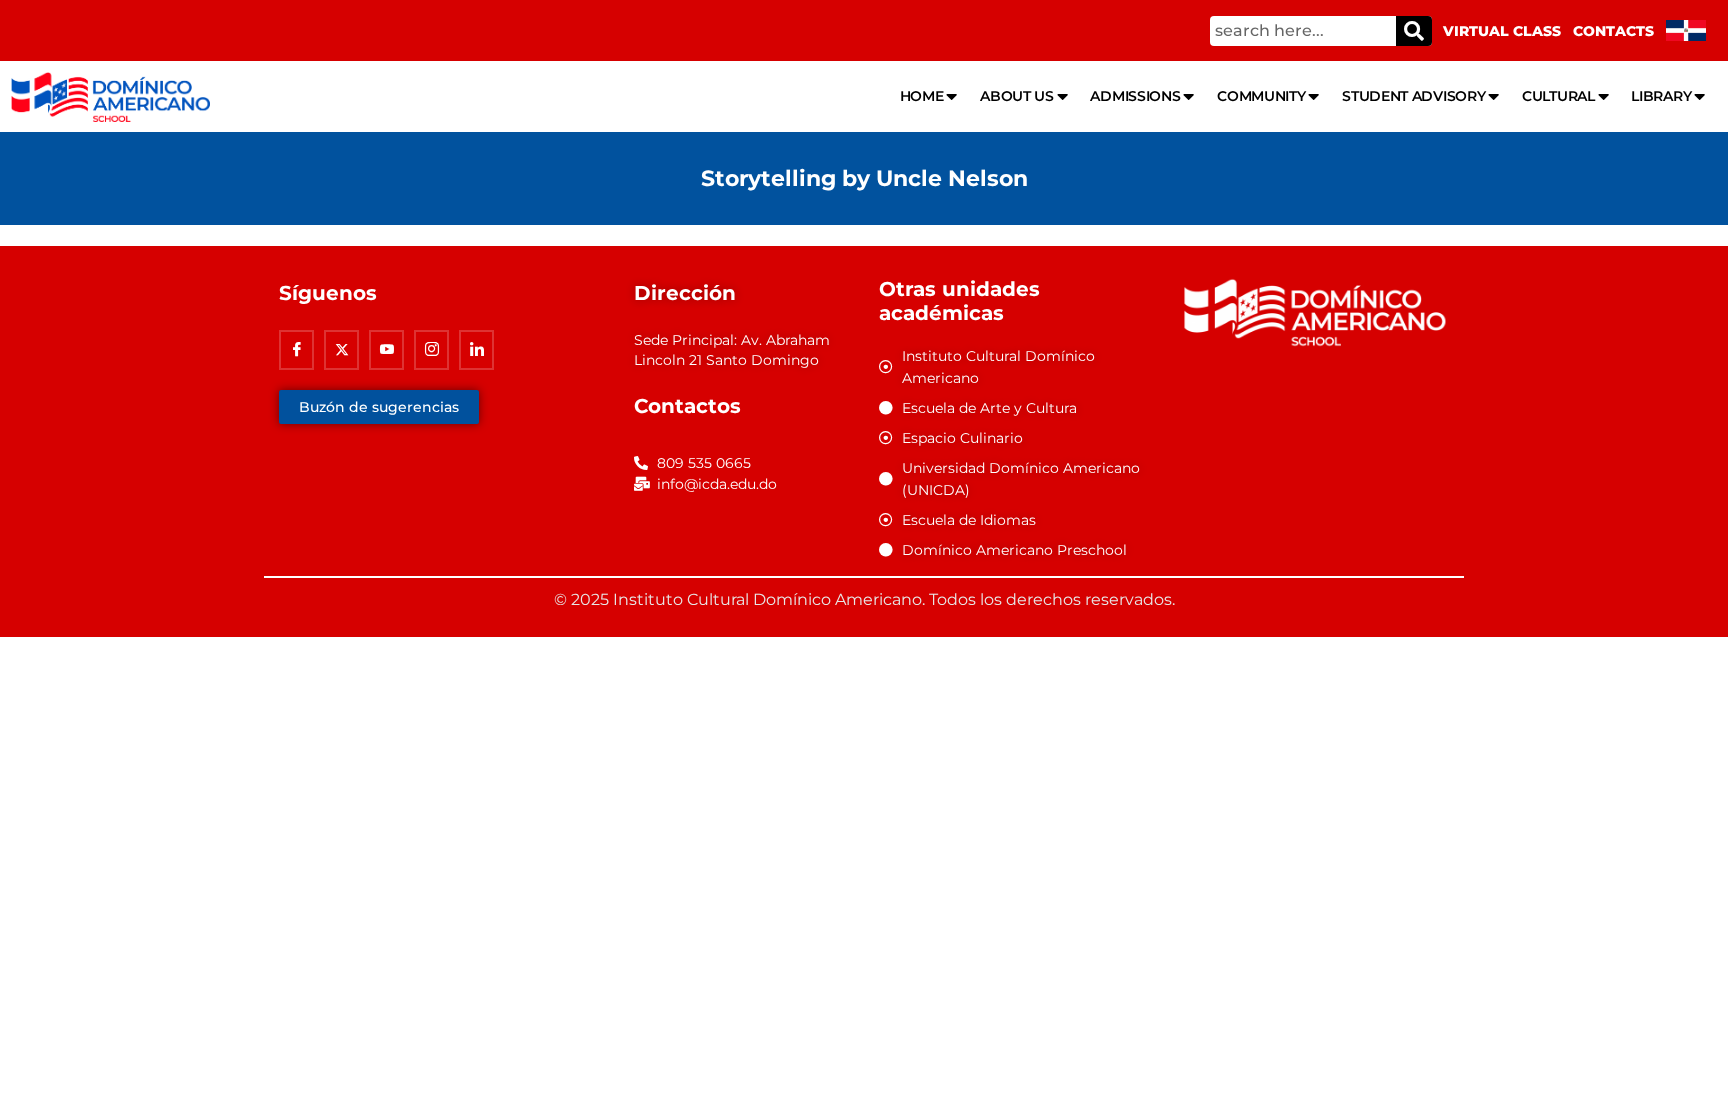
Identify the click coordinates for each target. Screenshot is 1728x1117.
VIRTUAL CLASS (1502, 31)
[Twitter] (341, 350)
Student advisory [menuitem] (1413, 96)
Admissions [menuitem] (1135, 96)
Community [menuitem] (1261, 96)
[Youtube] (386, 350)
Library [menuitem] (1661, 96)
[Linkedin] (476, 350)
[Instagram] (431, 350)
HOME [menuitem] (922, 96)
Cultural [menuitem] (1558, 96)
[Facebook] (296, 350)
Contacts (1613, 31)
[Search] (1414, 31)
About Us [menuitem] (1017, 96)
